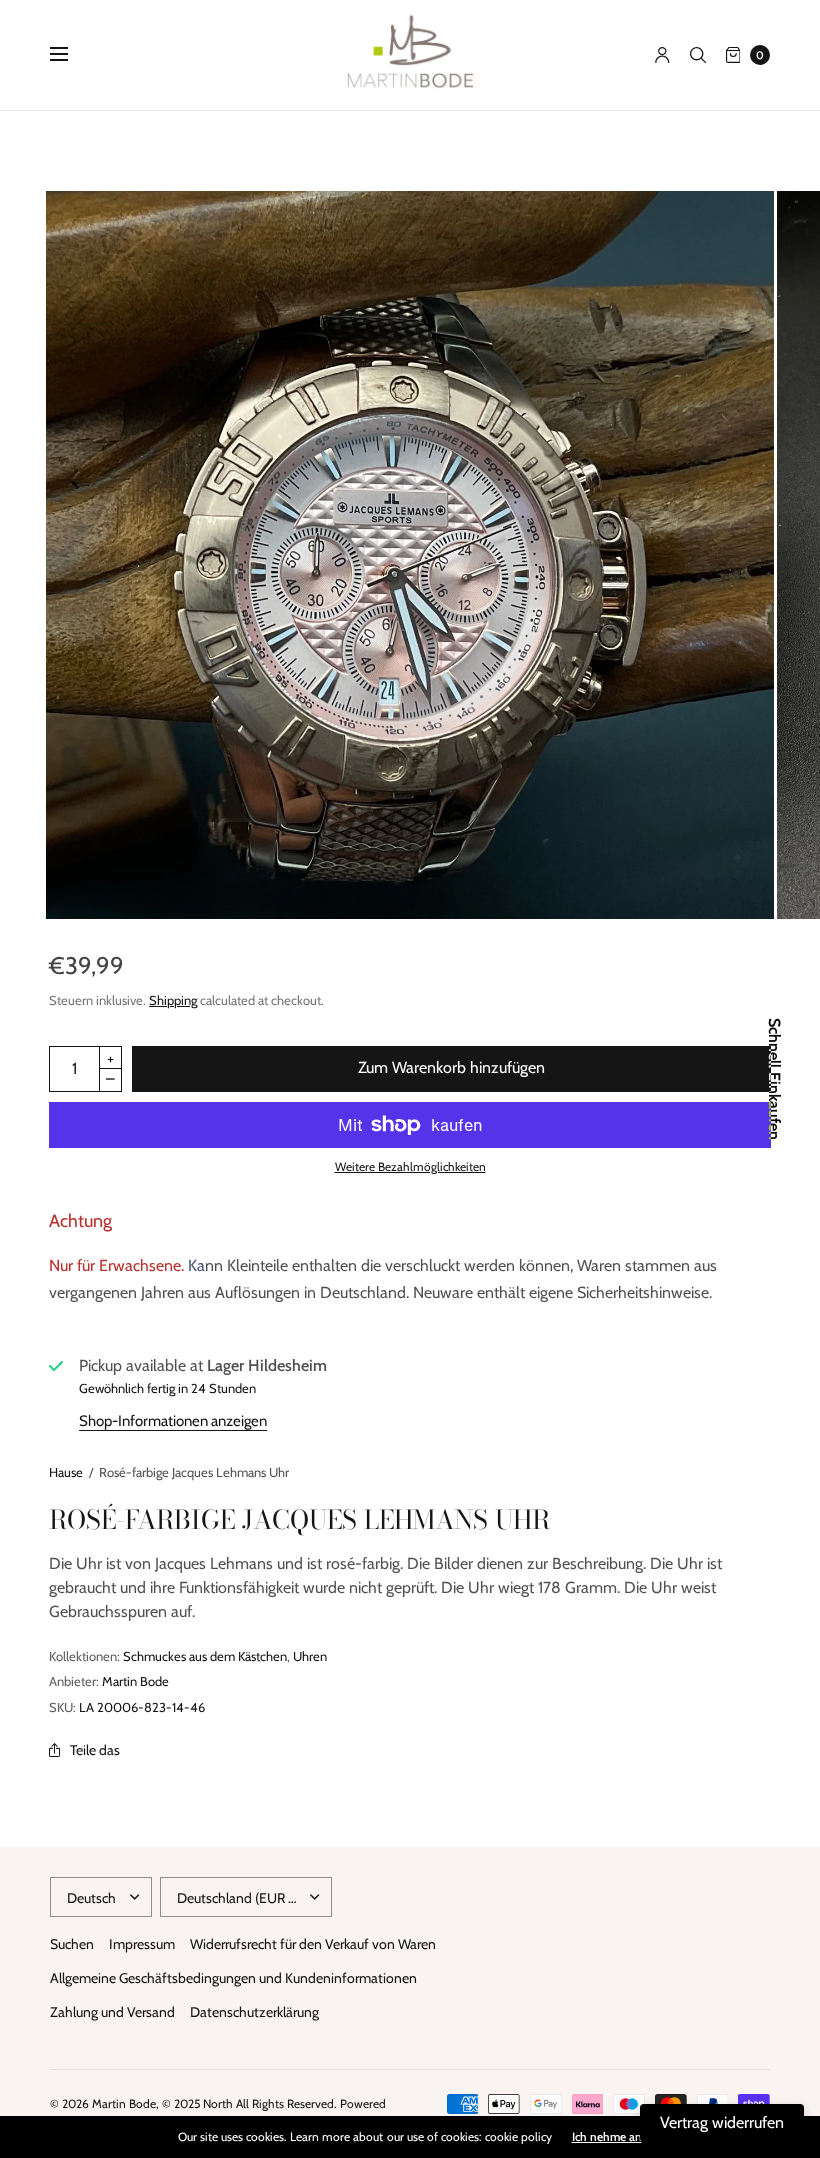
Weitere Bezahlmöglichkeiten (410, 1166)
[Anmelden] (662, 55)
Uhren (310, 1656)
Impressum (142, 1944)
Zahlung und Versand (112, 2012)
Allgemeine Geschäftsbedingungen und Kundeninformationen (233, 1978)
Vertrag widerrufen (722, 2122)
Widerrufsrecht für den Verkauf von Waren (313, 1944)
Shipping (173, 1000)
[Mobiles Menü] (72, 55)
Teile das (95, 1750)
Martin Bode (135, 1681)
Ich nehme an (607, 2137)
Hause (66, 1472)
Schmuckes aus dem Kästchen (205, 1656)
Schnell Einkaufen (774, 1079)
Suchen (72, 1944)
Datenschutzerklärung (254, 2012)
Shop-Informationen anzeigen (173, 1421)
